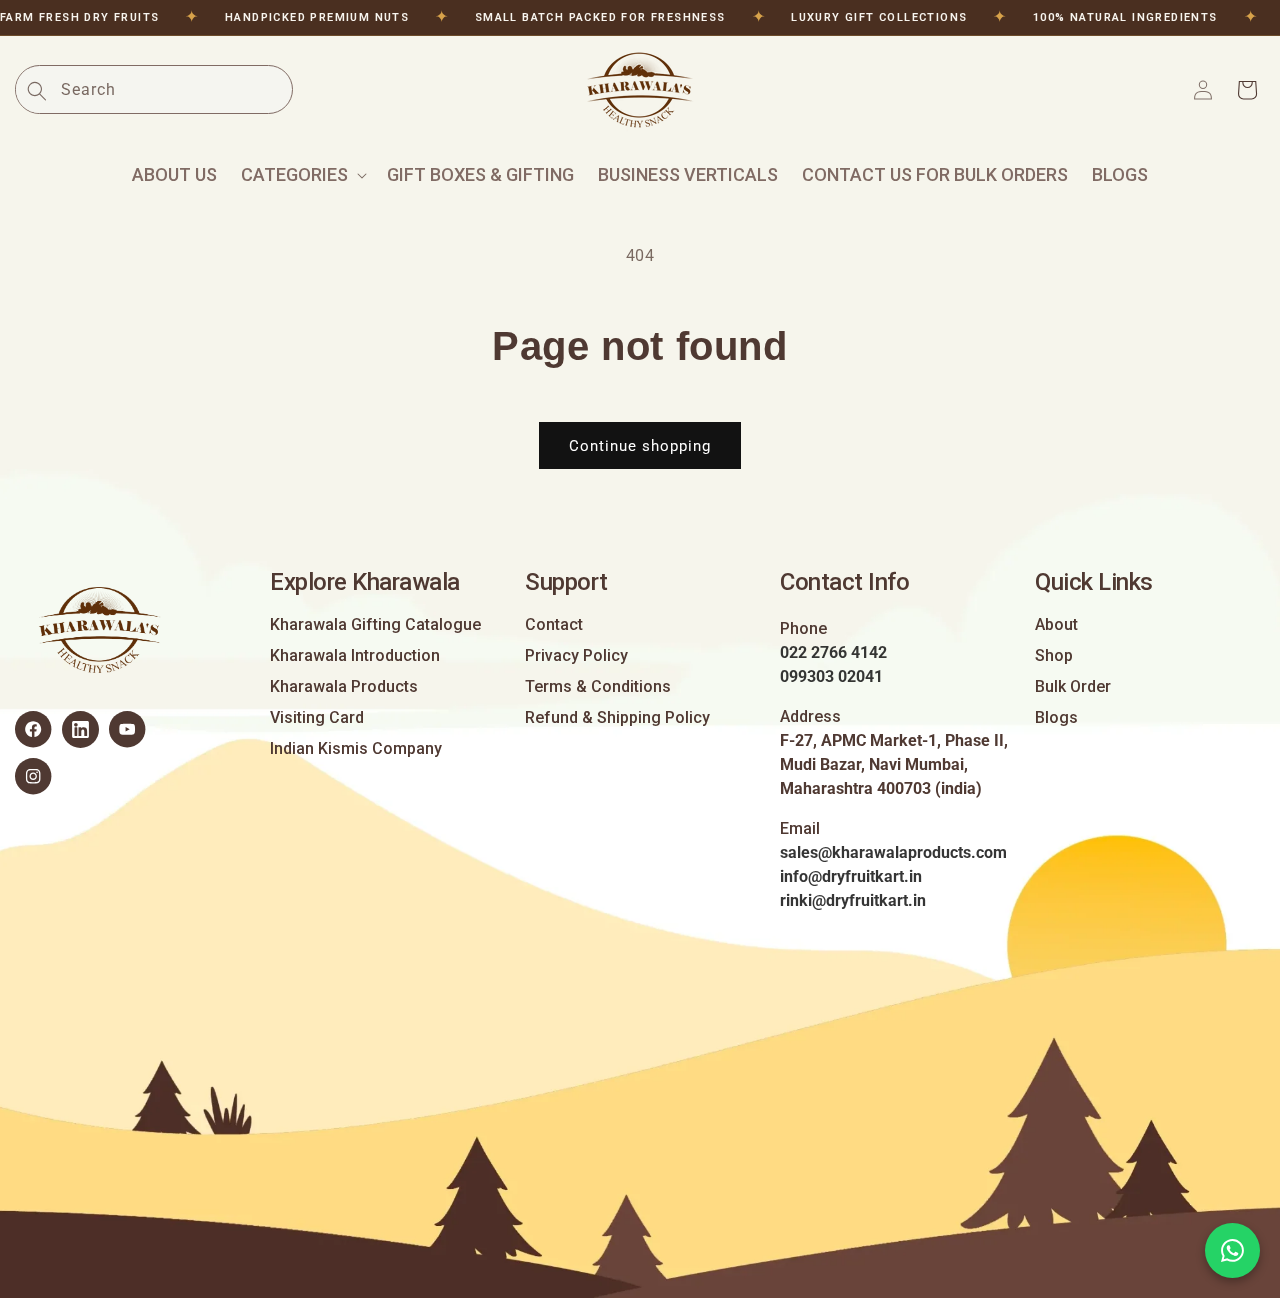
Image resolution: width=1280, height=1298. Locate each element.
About (1056, 625)
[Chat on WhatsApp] (1232, 1250)
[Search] (37, 91)
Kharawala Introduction (355, 656)
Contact (554, 625)
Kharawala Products (344, 687)
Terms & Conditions (598, 687)
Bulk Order (1073, 687)
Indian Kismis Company (356, 749)
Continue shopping (640, 446)
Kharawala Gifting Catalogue (375, 625)
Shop (1054, 656)
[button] (302, 175)
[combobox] (176, 89)
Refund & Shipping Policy (617, 718)
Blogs (1056, 718)
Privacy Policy (576, 656)
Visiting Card (317, 718)
